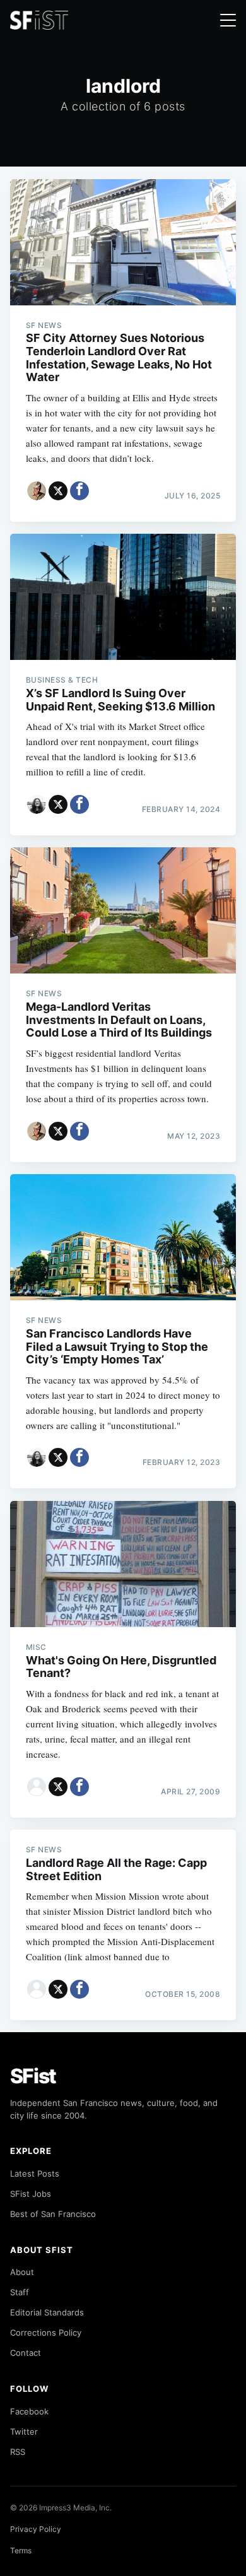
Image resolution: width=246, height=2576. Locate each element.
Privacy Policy (36, 2529)
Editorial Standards (47, 2312)
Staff (20, 2292)
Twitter (24, 2432)
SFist (33, 2076)
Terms (21, 2550)
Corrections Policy (46, 2332)
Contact (26, 2353)
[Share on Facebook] (79, 491)
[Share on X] (58, 491)
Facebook (29, 2411)
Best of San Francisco (53, 2214)
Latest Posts (35, 2173)
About (22, 2272)
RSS (18, 2452)
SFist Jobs (31, 2194)
